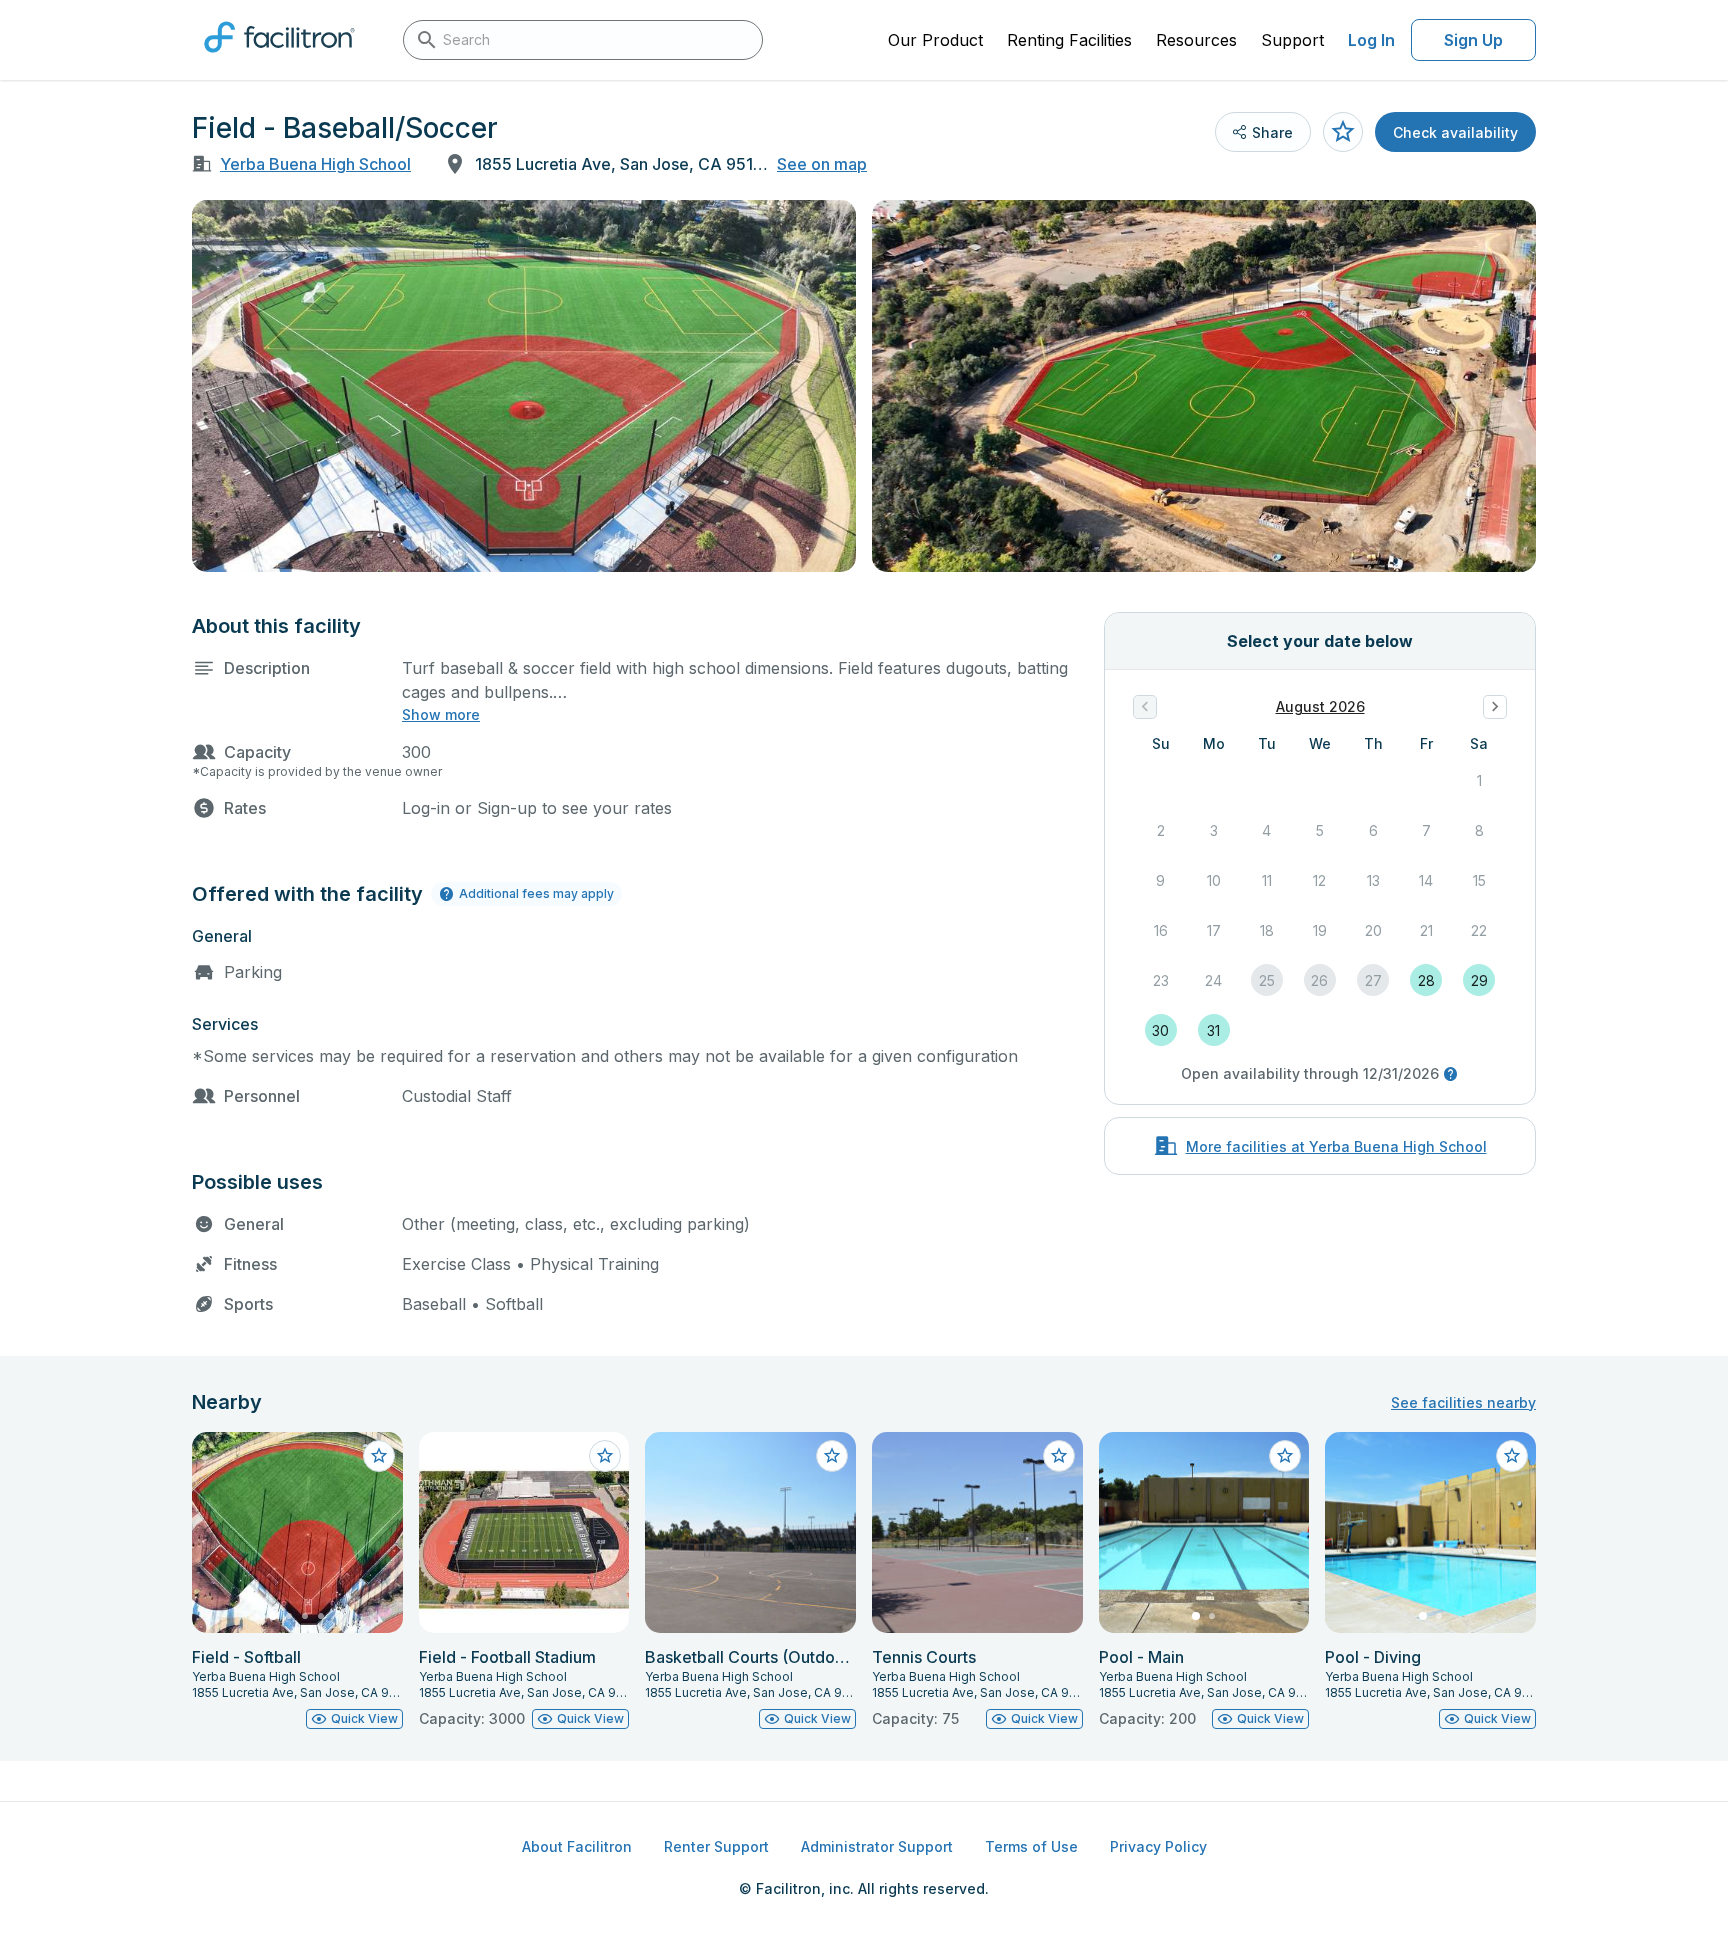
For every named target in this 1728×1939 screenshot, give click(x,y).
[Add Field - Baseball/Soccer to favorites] (1343, 132)
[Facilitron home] (279, 59)
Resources (1196, 40)
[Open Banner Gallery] (524, 386)
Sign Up (1473, 40)
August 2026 (1320, 706)
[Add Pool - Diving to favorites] (1512, 1456)
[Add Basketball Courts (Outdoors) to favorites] (832, 1456)
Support (1292, 40)
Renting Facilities (1069, 40)
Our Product (935, 40)
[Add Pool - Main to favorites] (1285, 1456)
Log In (1371, 40)
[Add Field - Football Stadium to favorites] (605, 1456)
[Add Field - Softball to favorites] (379, 1456)
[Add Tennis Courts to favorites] (1059, 1456)
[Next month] (1495, 707)
